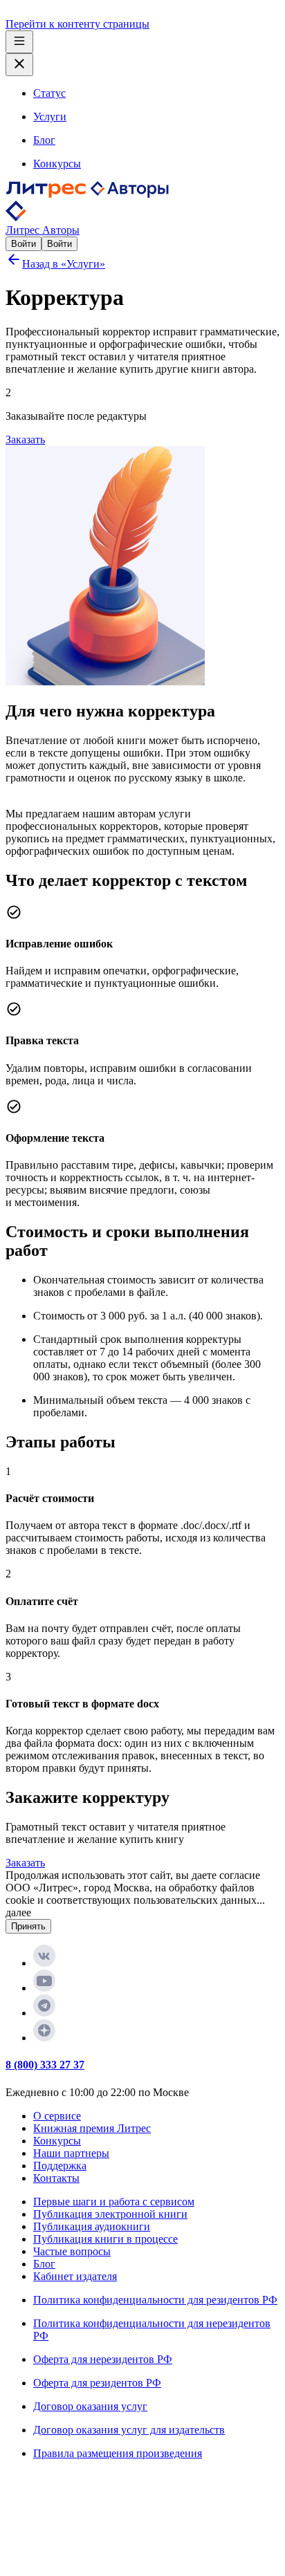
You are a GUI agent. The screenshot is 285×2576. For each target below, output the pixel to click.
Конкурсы (57, 2141)
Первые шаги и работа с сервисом (114, 2202)
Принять (28, 1926)
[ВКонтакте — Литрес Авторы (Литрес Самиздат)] (44, 1963)
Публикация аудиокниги (92, 2226)
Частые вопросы (72, 2251)
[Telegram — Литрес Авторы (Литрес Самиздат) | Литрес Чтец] (44, 2013)
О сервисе (57, 2116)
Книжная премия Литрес (92, 2128)
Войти (24, 244)
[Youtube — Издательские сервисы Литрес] (44, 1988)
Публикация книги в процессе (105, 2239)
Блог (44, 2264)
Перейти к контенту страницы (77, 24)
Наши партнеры (71, 2153)
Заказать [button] (25, 439)
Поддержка (60, 2166)
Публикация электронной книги (110, 2214)
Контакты (56, 2178)
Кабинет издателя (75, 2276)
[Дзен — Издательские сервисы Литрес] (44, 2038)
